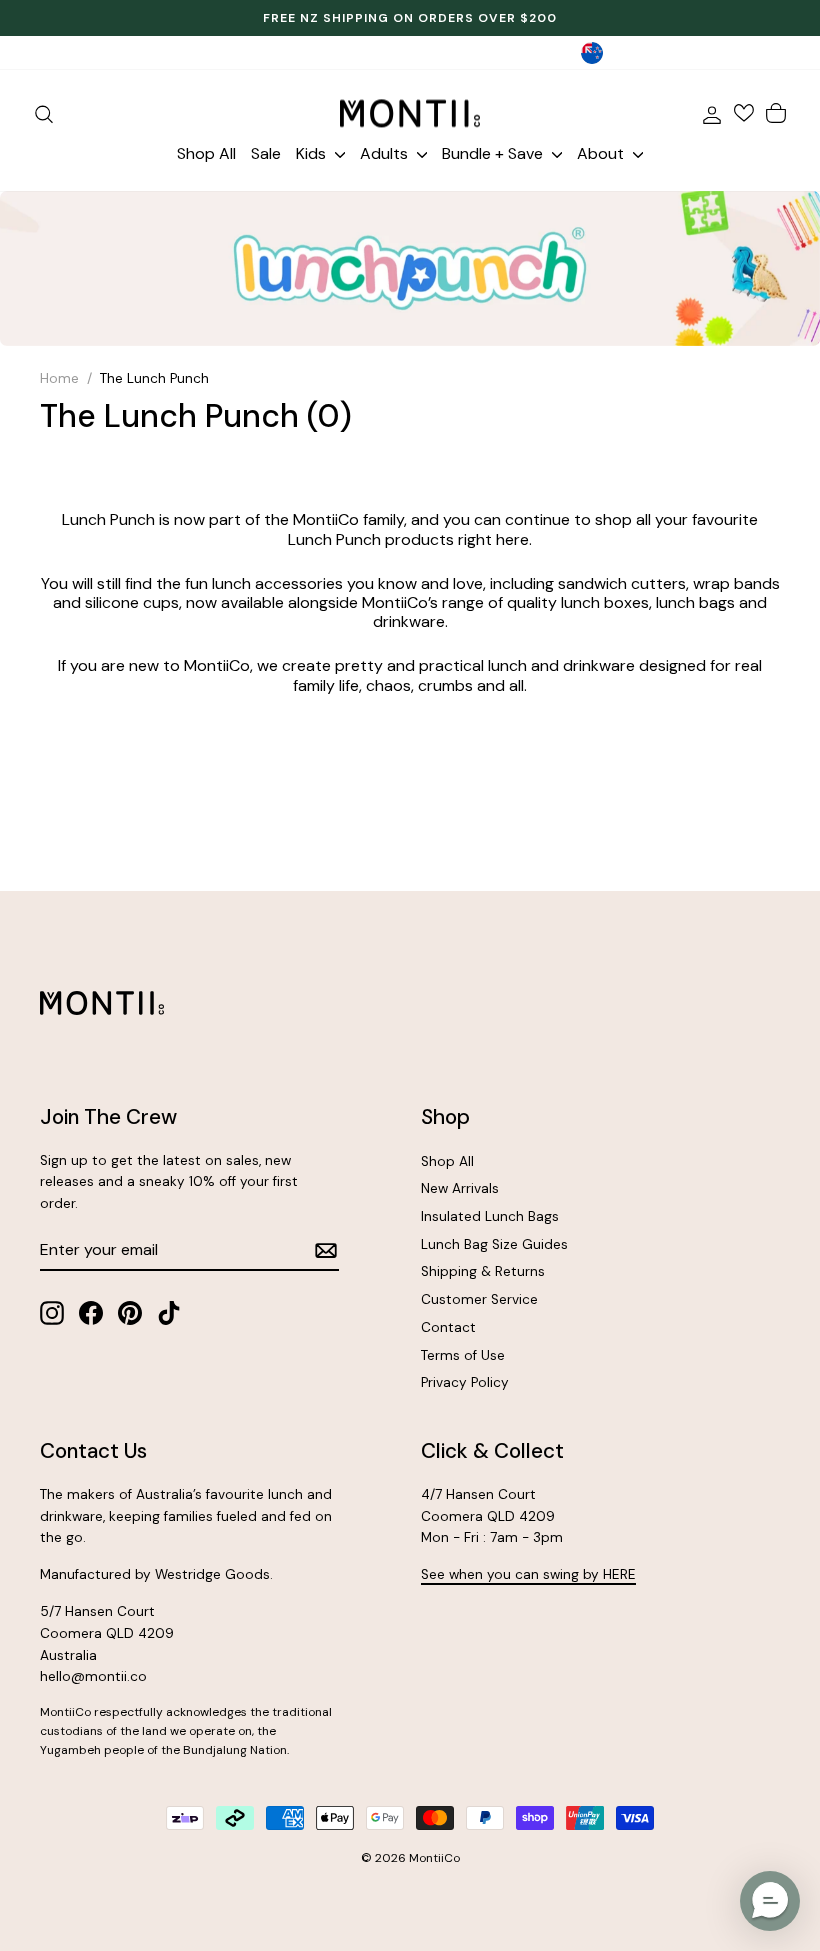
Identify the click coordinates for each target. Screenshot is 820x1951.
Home (59, 378)
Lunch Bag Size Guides (494, 1244)
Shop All (206, 153)
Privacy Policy (465, 1382)
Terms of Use (463, 1355)
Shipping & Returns (483, 1271)
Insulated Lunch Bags (490, 1216)
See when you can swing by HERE (528, 1574)
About (602, 153)
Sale (266, 153)
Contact (448, 1327)
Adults (386, 153)
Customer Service (479, 1299)
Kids (313, 153)
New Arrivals (460, 1188)
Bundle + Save (494, 153)
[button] (770, 1901)
